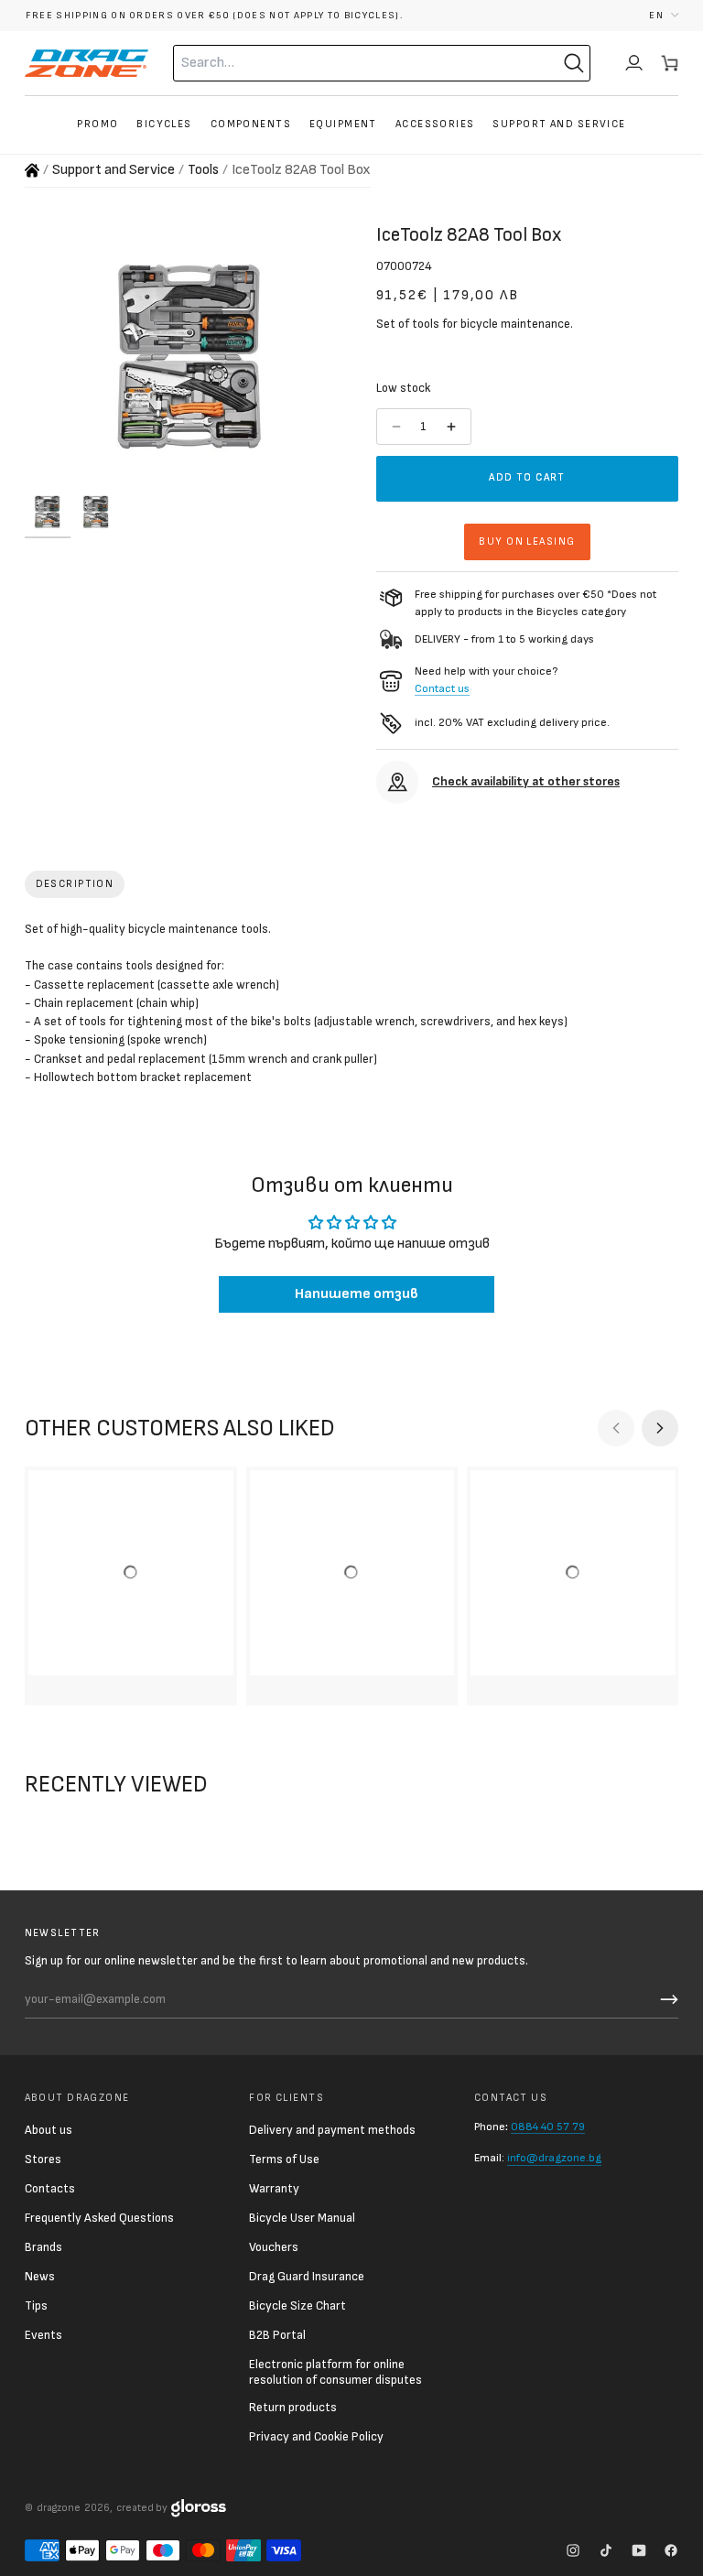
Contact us (442, 689)
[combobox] (345, 63)
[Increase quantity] (453, 427)
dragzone (59, 2508)
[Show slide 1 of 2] (48, 512)
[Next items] (660, 1428)
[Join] (666, 1999)
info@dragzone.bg (554, 2158)
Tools (203, 170)
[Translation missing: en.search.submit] (574, 63)
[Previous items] (616, 1428)
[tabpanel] (352, 1007)
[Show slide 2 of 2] (96, 512)
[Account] (634, 63)
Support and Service (114, 170)
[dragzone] (87, 63)
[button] (664, 15)
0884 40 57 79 (548, 2127)
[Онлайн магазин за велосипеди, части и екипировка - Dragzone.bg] (32, 170)
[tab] (75, 884)
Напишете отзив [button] (357, 1294)
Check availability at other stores (526, 782)
